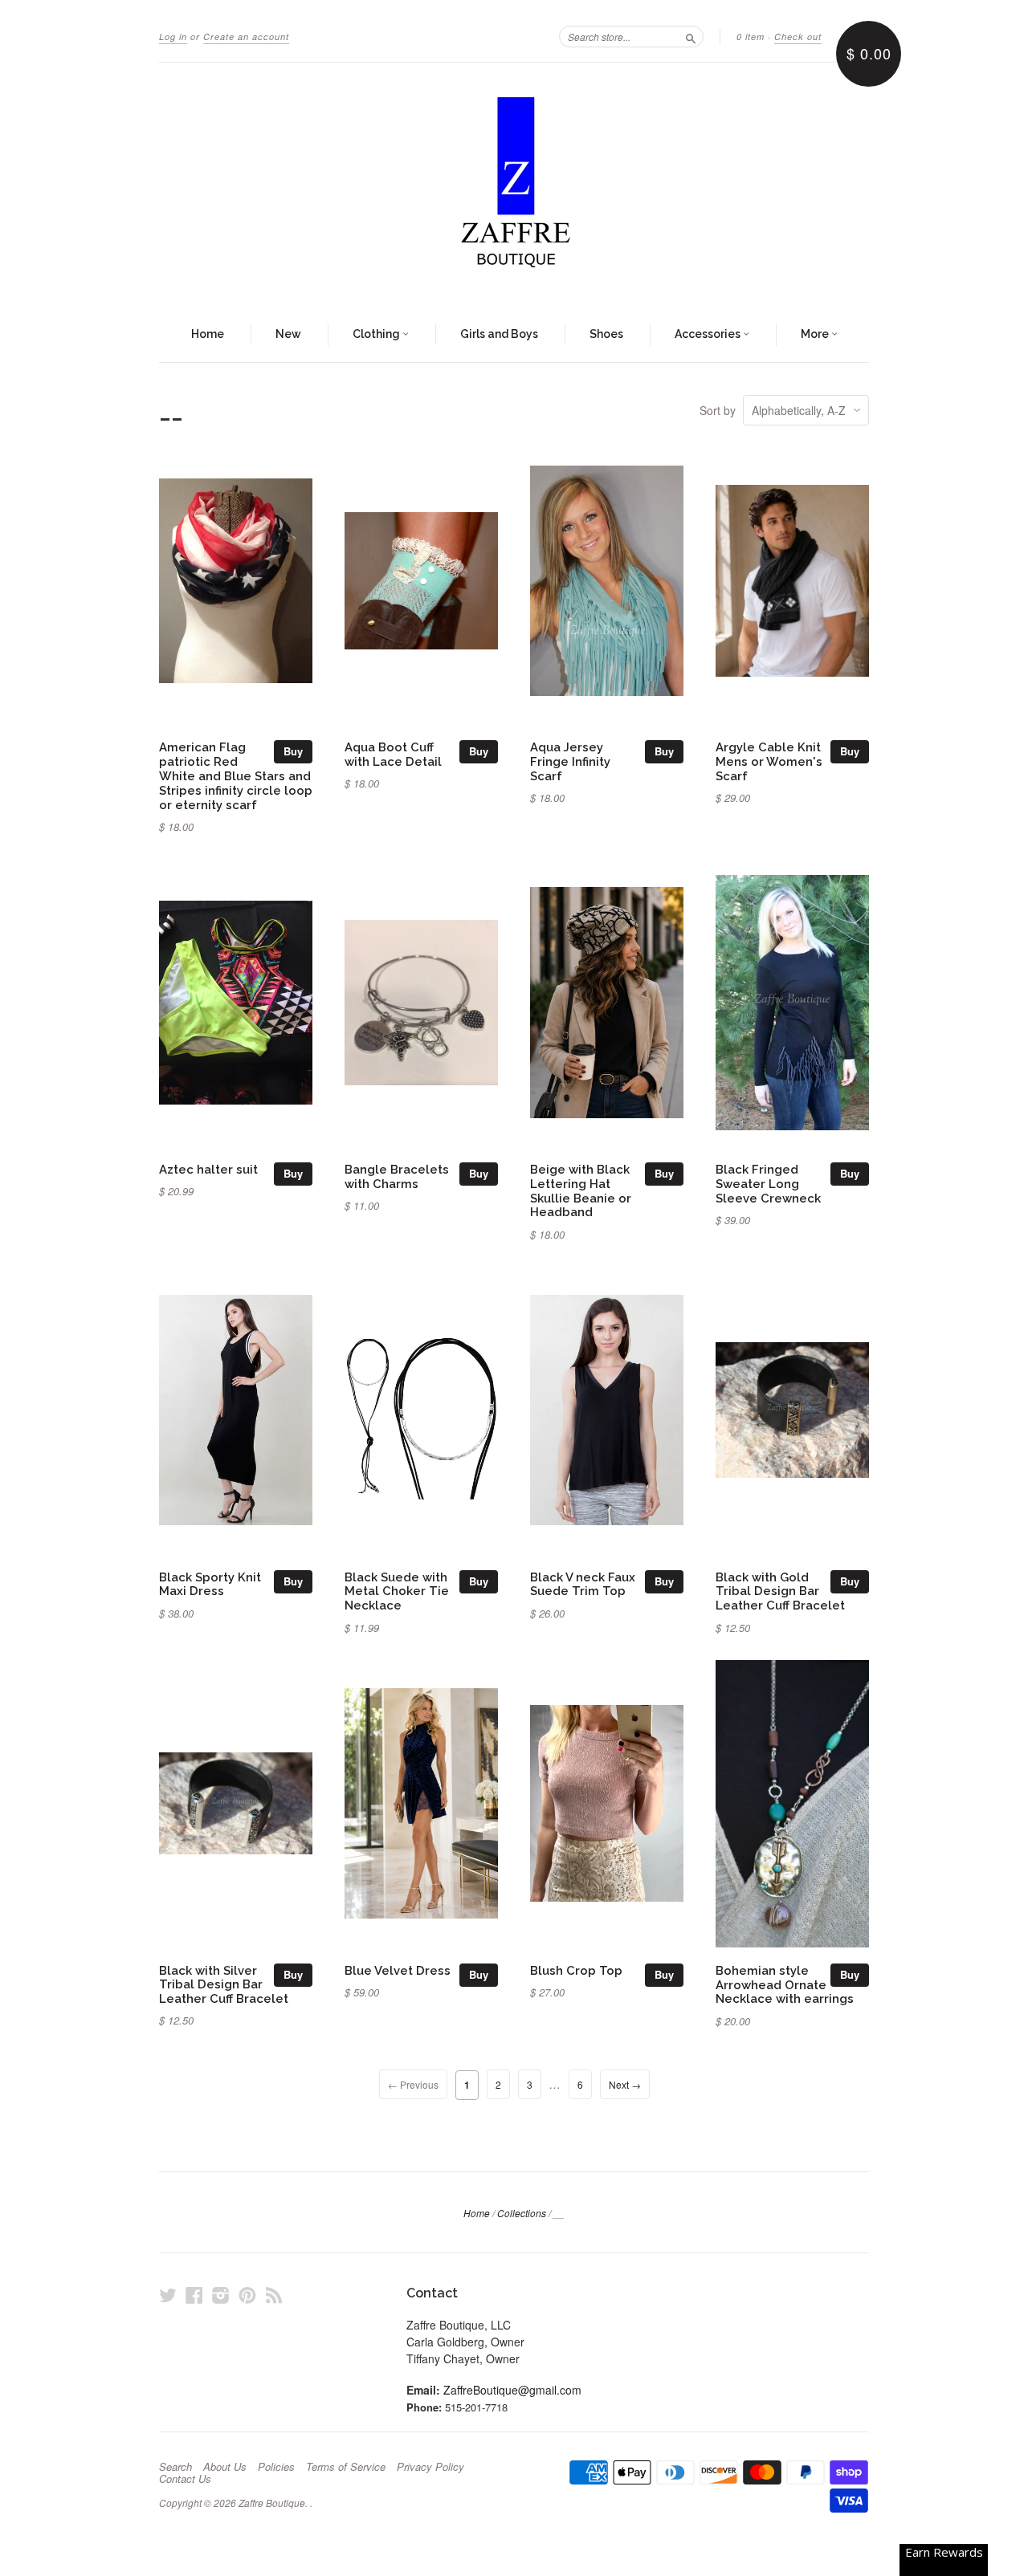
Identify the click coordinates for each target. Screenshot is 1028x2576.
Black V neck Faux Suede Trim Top (583, 1584)
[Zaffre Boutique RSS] (274, 2295)
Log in (173, 37)
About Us (225, 2467)
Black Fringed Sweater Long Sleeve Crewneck (768, 1184)
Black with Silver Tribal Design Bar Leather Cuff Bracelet (224, 1985)
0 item (751, 37)
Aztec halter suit (208, 1169)
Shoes (606, 334)
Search (175, 2467)
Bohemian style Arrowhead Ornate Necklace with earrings (785, 1985)
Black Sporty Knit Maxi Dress (210, 1584)
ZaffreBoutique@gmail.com (512, 2390)
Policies (276, 2467)
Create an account (246, 37)
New (288, 334)
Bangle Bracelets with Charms (397, 1176)
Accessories (709, 334)
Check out (798, 37)
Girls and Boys (499, 334)
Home (208, 334)
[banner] (514, 185)
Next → (625, 2084)
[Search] (691, 36)
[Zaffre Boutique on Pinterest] (247, 2295)
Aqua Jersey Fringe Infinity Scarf (570, 761)
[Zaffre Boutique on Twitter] (168, 2295)
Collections (522, 2213)
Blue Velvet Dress (398, 1970)
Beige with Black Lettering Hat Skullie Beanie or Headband (581, 1190)
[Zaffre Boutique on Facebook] (194, 2295)
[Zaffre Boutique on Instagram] (221, 2295)
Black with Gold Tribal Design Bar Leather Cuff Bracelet (780, 1591)
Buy (293, 751)
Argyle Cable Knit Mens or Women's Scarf (769, 761)
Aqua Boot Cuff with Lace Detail (393, 754)
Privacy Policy (430, 2467)
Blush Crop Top (576, 1970)
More (816, 334)
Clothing (377, 334)
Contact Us (185, 2479)
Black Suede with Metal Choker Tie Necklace (397, 1591)
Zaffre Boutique (272, 2503)
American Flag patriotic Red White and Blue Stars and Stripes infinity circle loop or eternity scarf (236, 775)
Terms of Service (346, 2467)
